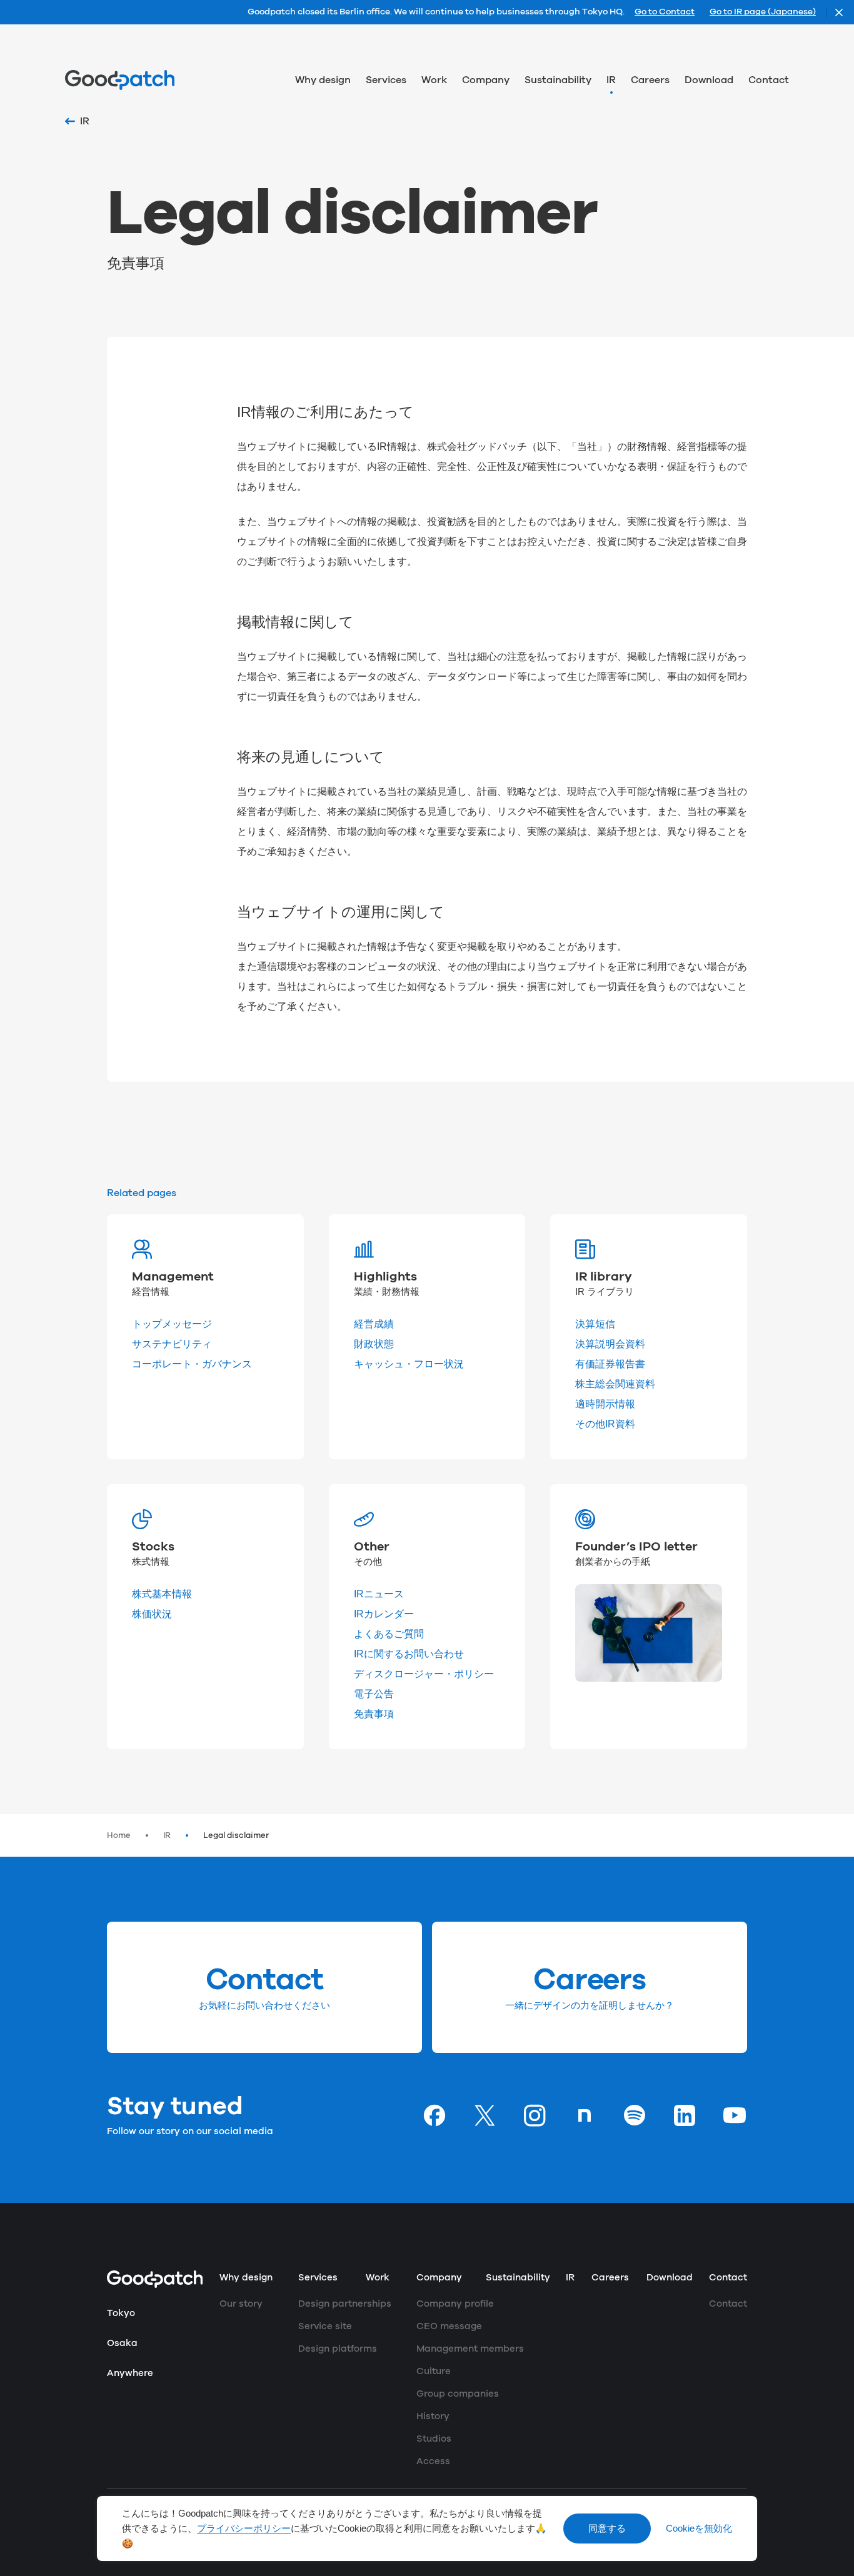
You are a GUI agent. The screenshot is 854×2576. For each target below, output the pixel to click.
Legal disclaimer (236, 1835)
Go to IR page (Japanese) (763, 12)
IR (167, 1835)
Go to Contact (665, 12)
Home (119, 1835)
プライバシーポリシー (244, 2529)
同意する (607, 2529)
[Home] (120, 80)
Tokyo (121, 2313)
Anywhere (130, 2373)
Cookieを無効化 (699, 2529)
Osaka (122, 2343)
